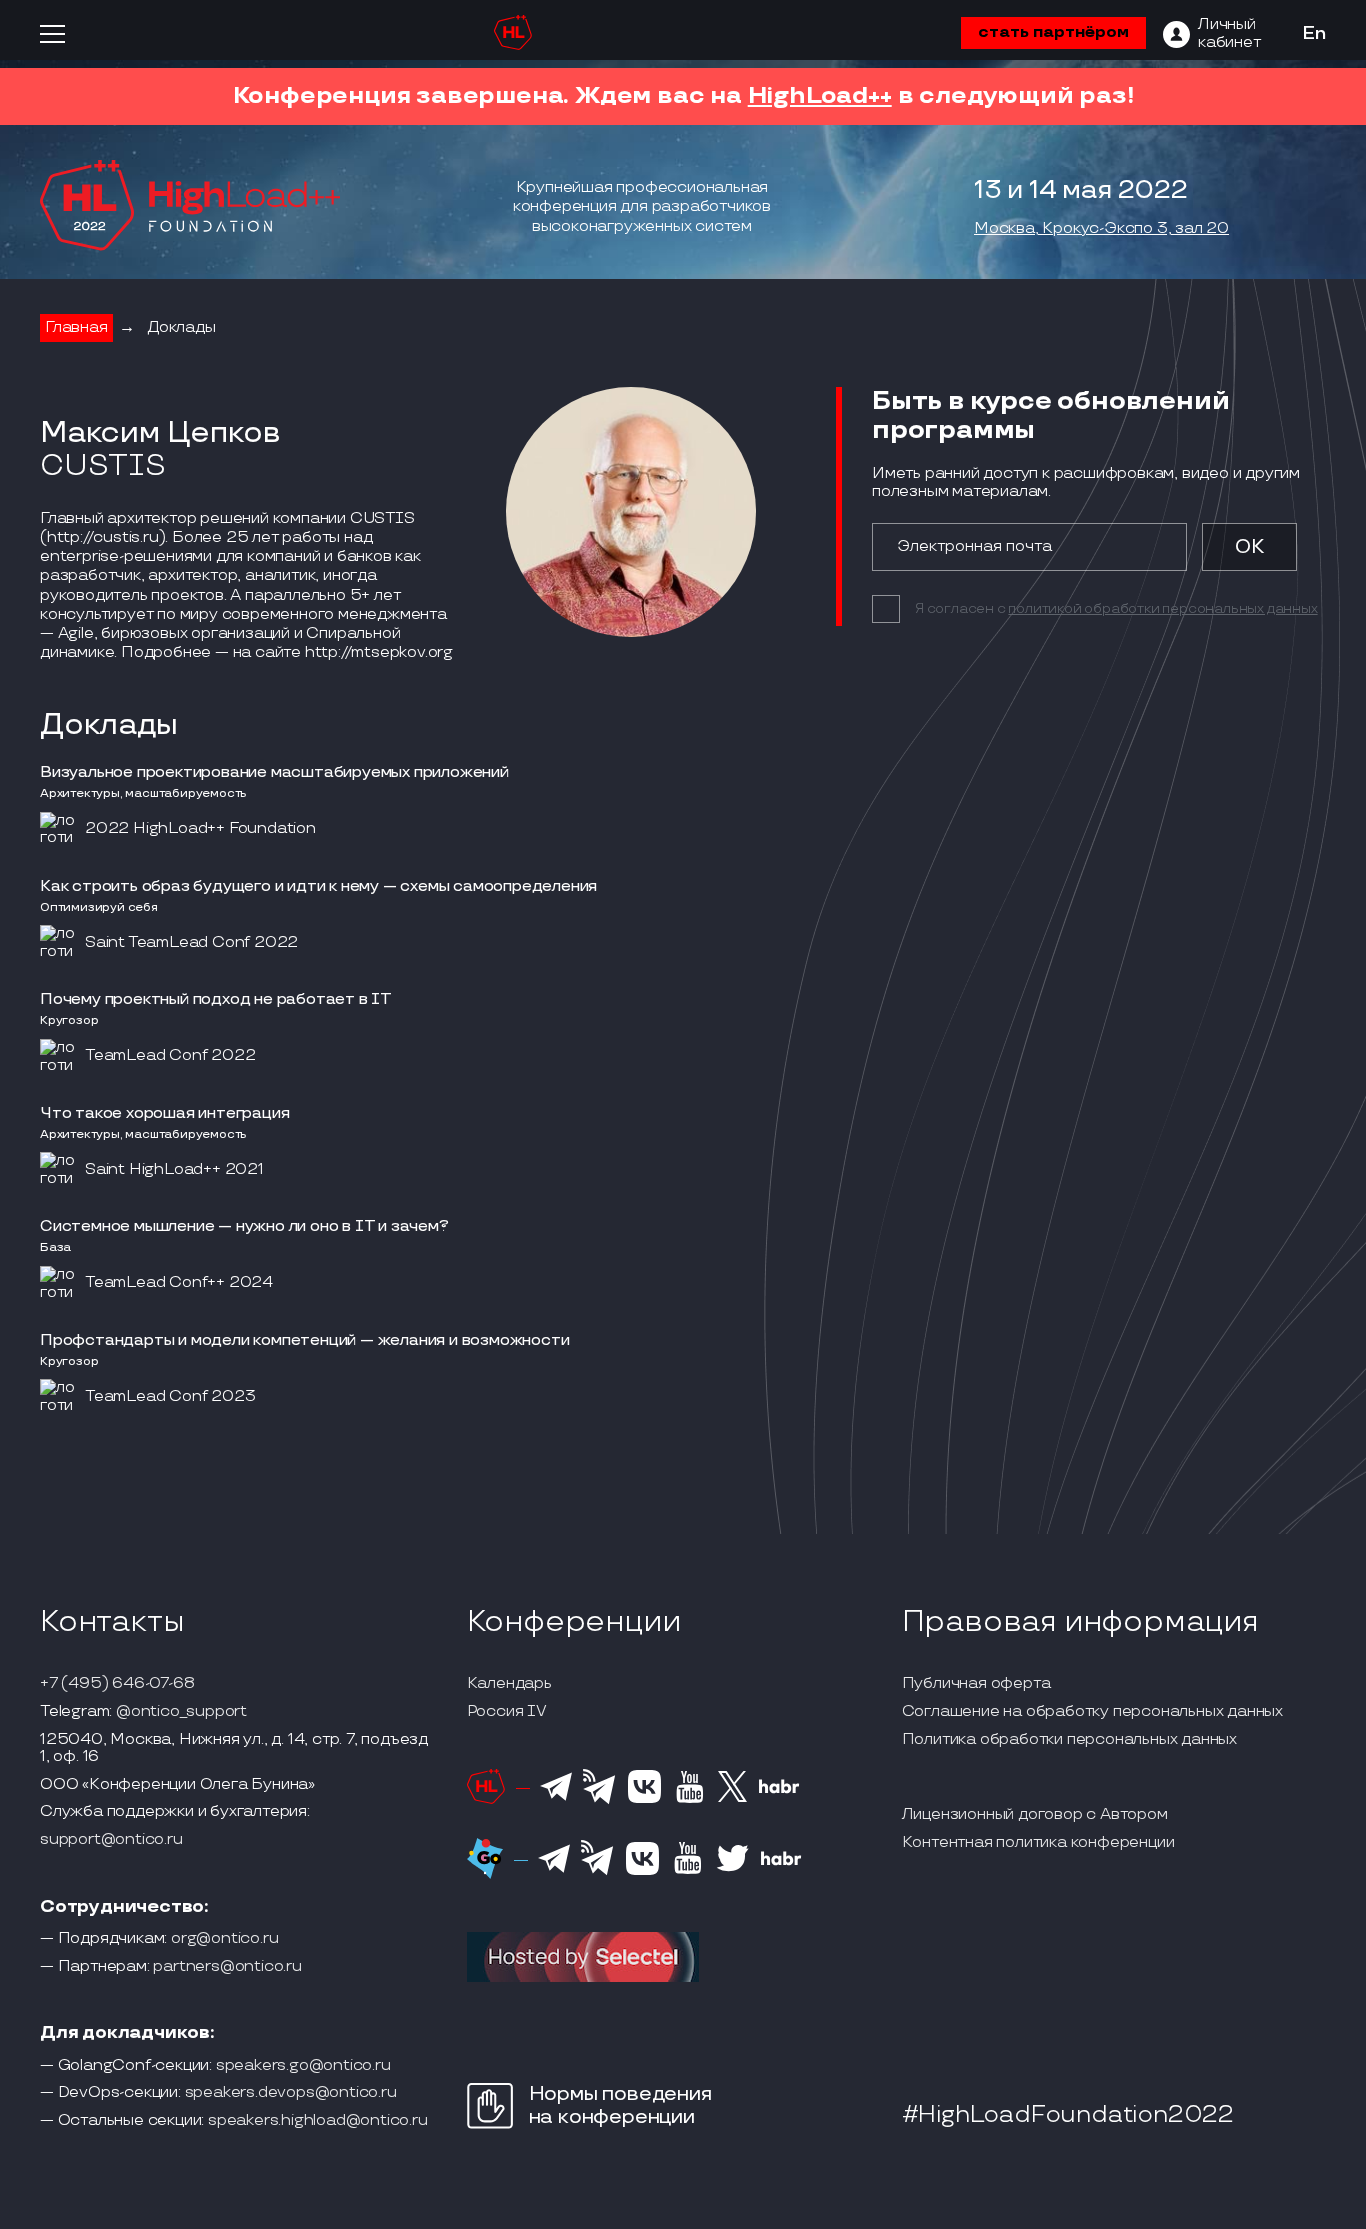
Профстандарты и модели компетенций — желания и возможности (304, 1340)
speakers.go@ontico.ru (303, 2066)
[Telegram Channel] (599, 1802)
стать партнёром (1053, 32)
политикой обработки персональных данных (1162, 608)
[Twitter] (732, 1799)
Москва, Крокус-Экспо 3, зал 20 (1101, 229)
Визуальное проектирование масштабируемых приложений (274, 772)
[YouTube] (689, 1800)
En (1314, 34)
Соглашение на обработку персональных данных (1092, 1712)
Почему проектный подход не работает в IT (216, 999)
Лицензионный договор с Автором (1035, 1815)
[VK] (644, 1800)
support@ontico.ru (111, 1840)
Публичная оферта (976, 1684)
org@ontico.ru (224, 1939)
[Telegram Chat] (556, 1798)
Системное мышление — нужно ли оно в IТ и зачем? (244, 1226)
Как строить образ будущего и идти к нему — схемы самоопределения (318, 886)
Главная (76, 327)
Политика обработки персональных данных (1069, 1740)
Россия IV (507, 1712)
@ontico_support (181, 1712)
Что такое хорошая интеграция (164, 1113)
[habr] (779, 1791)
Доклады (181, 327)
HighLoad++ (820, 95)
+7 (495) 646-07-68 (117, 1684)
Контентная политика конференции (1038, 1843)
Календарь (509, 1684)
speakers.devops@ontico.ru (291, 2093)
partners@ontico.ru (227, 1967)
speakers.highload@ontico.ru (318, 2121)
